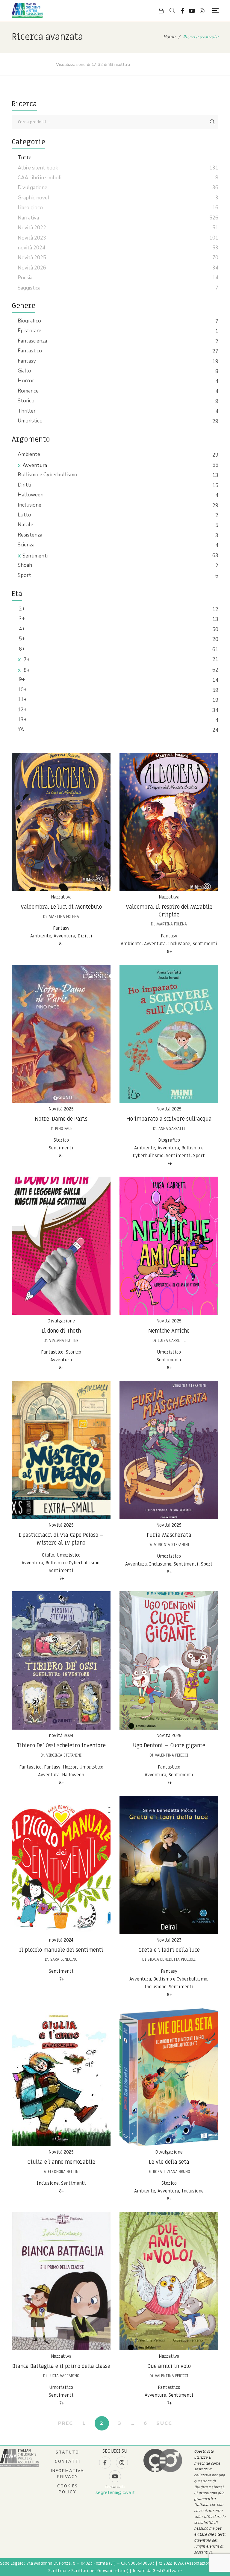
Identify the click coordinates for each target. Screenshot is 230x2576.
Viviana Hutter (64, 1341)
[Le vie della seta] (169, 2077)
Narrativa (61, 897)
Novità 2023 (169, 1940)
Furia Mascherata (169, 1535)
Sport (24, 575)
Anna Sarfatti (172, 1129)
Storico (26, 401)
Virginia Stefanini (172, 1545)
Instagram (202, 11)
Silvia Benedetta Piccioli (172, 1959)
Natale (25, 525)
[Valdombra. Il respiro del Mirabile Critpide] (169, 822)
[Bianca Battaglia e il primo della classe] (61, 2281)
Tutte (25, 158)
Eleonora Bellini (64, 2172)
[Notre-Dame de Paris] (61, 1034)
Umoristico (30, 421)
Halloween (31, 495)
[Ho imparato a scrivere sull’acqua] (169, 1034)
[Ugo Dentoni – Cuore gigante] (169, 1660)
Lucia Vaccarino (64, 2376)
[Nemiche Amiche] (169, 1246)
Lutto (24, 515)
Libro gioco (30, 208)
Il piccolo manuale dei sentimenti (61, 1950)
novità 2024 (61, 1736)
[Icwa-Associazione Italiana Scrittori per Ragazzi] (27, 10)
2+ (21, 609)
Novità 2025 (61, 1109)
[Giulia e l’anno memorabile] (61, 2077)
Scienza (26, 545)
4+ (21, 629)
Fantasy (27, 361)
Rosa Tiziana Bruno (172, 2172)
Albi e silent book (38, 168)
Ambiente (29, 454)
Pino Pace (64, 1129)
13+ (22, 720)
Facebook (183, 11)
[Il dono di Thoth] (61, 1246)
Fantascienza (32, 341)
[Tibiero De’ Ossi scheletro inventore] (61, 1660)
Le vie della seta (169, 2162)
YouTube (192, 11)
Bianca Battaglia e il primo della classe (61, 2366)
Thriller (27, 411)
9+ (21, 679)
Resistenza (30, 535)
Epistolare (29, 331)
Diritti (24, 485)
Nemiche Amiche (169, 1331)
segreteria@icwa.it (115, 2492)
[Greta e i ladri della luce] (169, 1865)
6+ (21, 649)
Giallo (24, 371)
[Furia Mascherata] (169, 1450)
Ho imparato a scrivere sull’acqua (169, 1119)
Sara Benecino (64, 1959)
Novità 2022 (32, 228)
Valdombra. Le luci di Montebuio (61, 907)
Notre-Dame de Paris (61, 1119)
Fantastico (30, 351)
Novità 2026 (32, 268)
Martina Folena (64, 917)
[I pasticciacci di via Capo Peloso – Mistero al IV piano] (61, 1450)
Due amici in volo (169, 2366)
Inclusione (29, 505)
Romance (28, 391)
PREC (66, 2423)
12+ (22, 710)
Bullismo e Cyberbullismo (47, 475)
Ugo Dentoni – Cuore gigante (169, 1746)
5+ (21, 639)
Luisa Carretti (172, 1341)
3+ (21, 619)
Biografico (29, 321)
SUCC (164, 2423)
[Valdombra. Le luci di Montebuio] (61, 822)
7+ (26, 660)
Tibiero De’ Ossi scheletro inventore (61, 1746)
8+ (26, 670)
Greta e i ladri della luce (169, 1950)
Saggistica (29, 288)
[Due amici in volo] (169, 2281)
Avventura (35, 465)
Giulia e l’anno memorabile (61, 2162)
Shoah (25, 565)
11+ (22, 700)
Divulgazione (61, 1321)
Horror (26, 381)
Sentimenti (35, 556)
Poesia (25, 278)
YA (21, 729)
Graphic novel (34, 198)
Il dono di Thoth (61, 1331)
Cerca (212, 122)
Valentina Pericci (172, 1755)
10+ (22, 690)
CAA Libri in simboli (40, 178)
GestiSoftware (167, 2571)
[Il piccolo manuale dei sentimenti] (61, 1865)
